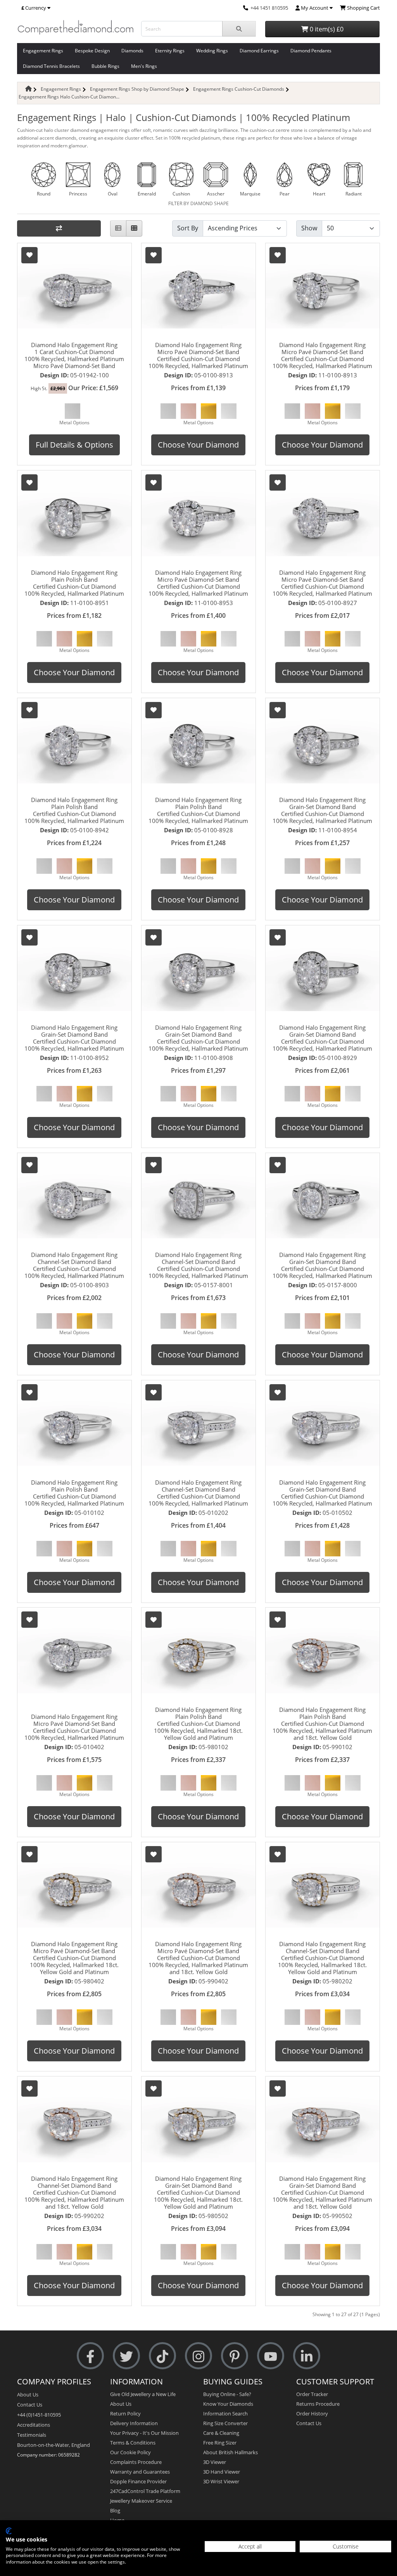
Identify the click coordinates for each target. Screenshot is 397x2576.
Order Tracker (312, 2394)
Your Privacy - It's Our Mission (144, 2433)
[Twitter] (126, 2356)
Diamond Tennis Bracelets (51, 66)
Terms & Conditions (133, 2443)
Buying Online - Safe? (227, 2394)
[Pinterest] (235, 2356)
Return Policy (125, 2413)
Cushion (181, 194)
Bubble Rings (105, 66)
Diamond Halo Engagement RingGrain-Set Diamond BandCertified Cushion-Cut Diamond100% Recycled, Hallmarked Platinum (322, 810)
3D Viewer (215, 2462)
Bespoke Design (92, 51)
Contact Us (30, 2405)
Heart (319, 194)
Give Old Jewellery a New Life (143, 2394)
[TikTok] (162, 2356)
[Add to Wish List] (29, 255)
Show (309, 228)
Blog (115, 2510)
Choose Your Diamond (198, 445)
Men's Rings (144, 66)
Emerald (147, 194)
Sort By (188, 228)
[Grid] (134, 228)
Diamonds (132, 51)
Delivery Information (134, 2423)
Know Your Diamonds (228, 2404)
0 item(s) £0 (326, 29)
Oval (113, 194)
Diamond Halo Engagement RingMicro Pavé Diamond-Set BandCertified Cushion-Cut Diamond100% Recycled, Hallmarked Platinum (198, 355)
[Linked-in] (307, 2356)
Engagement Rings (43, 51)
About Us (28, 2394)
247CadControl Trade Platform (145, 2491)
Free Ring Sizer (220, 2443)
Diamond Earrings (259, 51)
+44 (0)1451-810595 (39, 2415)
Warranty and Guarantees (140, 2472)
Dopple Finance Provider (138, 2481)
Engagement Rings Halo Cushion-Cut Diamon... (69, 97)
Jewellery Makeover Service (141, 2501)
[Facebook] (90, 2356)
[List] (118, 228)
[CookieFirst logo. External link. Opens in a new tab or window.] (9, 2531)
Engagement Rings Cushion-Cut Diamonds (239, 89)
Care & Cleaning (221, 2433)
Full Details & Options (74, 445)
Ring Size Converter (225, 2423)
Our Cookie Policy (130, 2452)
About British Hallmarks (230, 2452)
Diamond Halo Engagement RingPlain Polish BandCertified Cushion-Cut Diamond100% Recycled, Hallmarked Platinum (74, 583)
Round (44, 194)
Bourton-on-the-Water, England (54, 2445)
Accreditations (34, 2425)
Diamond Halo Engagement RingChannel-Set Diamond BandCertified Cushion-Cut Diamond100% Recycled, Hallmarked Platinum (74, 1265)
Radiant (354, 194)
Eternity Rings (170, 51)
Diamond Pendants (311, 51)
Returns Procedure (318, 2404)
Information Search (225, 2413)
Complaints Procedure (136, 2462)
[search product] (239, 29)
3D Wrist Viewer (221, 2481)
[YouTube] (271, 2356)
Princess (78, 194)
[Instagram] (198, 2356)
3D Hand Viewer (222, 2472)
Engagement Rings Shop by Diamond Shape (137, 89)
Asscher (216, 194)
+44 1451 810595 (269, 8)
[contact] (246, 8)
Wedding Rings (212, 51)
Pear (285, 194)
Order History (312, 2413)
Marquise (250, 194)
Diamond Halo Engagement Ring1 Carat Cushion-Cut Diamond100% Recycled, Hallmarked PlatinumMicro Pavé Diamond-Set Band (74, 355)
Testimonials (32, 2435)
